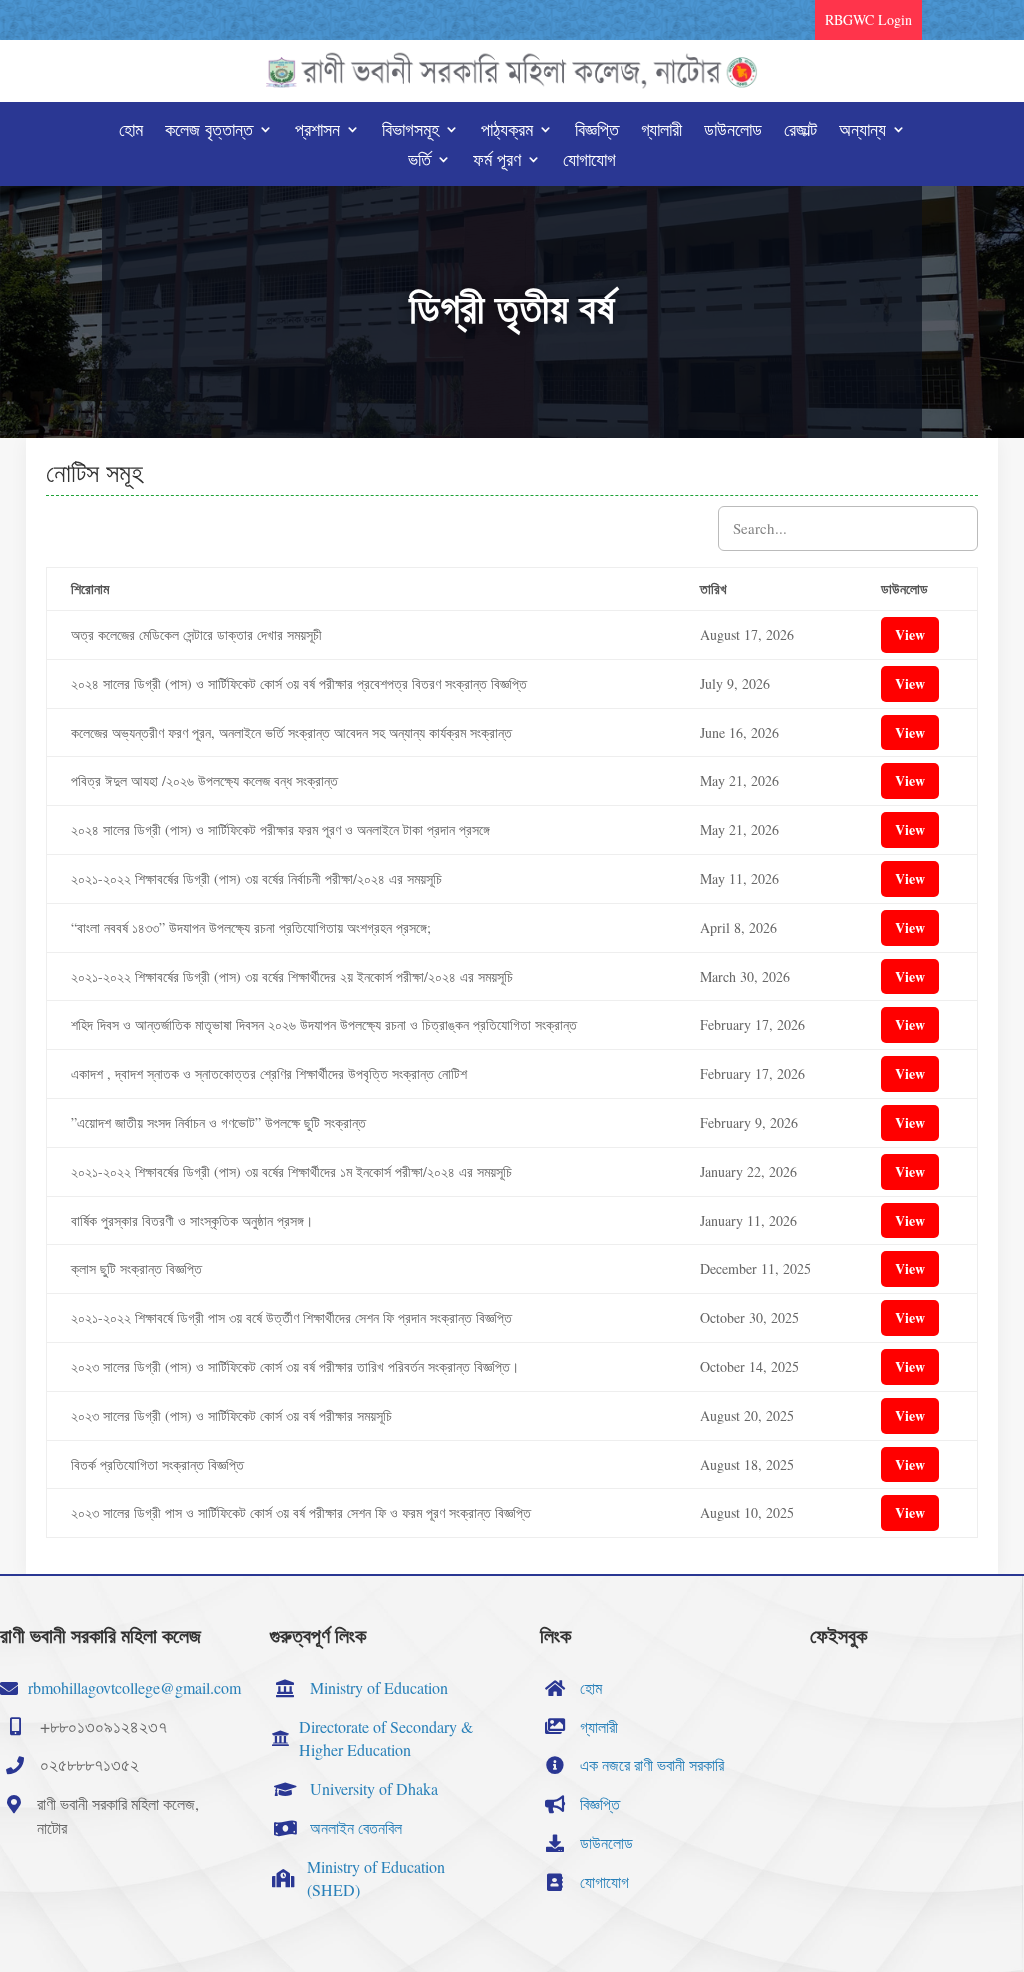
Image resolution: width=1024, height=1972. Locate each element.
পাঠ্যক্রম (507, 131)
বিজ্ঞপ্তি (597, 131)
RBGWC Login (868, 19)
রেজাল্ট (800, 131)
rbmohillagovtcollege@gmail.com (134, 1687)
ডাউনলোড (733, 131)
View (910, 634)
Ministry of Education (379, 1687)
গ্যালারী (661, 131)
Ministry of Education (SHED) (376, 1878)
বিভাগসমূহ (410, 131)
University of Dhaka (374, 1788)
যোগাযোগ (589, 161)
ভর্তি (419, 161)
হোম (131, 131)
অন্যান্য (862, 131)
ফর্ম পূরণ (497, 161)
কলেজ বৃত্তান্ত (209, 131)
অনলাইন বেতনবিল (356, 1827)
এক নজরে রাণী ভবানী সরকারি (652, 1764)
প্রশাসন (317, 131)
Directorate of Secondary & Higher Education (386, 1738)
